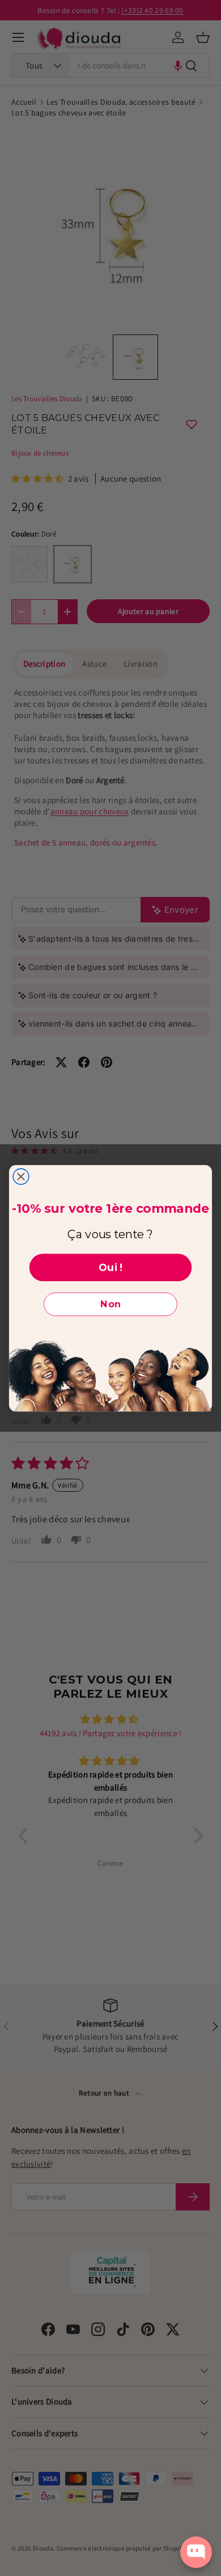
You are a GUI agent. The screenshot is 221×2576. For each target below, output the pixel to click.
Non (110, 1304)
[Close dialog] (21, 1177)
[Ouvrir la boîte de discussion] (196, 2552)
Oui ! (110, 1267)
